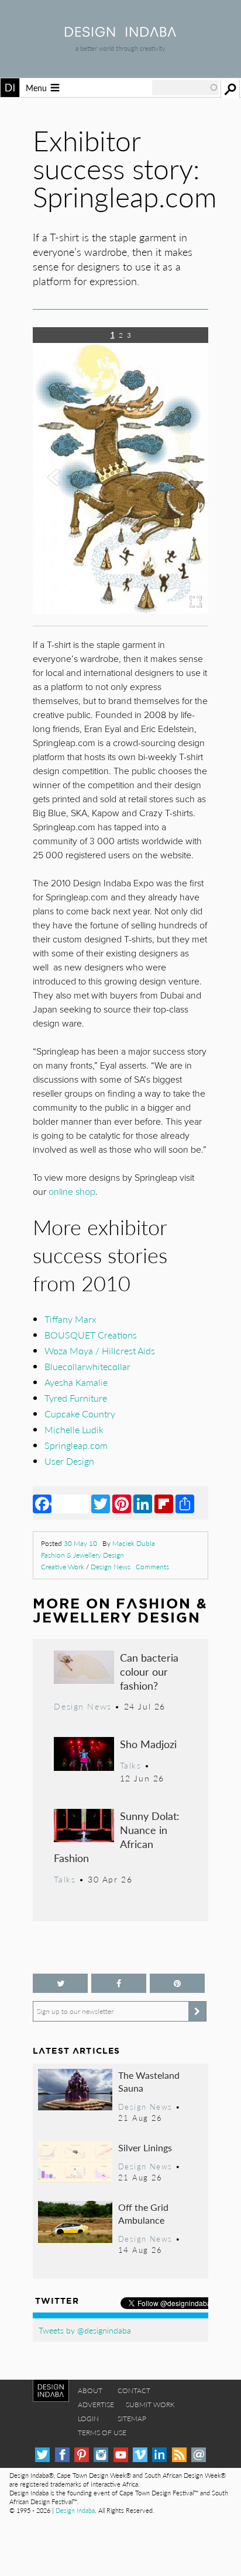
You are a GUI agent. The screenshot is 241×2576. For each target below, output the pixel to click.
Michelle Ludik (74, 1429)
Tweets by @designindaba (85, 2330)
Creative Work (63, 1567)
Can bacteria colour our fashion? (149, 1671)
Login (88, 2419)
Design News (111, 1567)
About (90, 2390)
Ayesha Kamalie (76, 1382)
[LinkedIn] (143, 1503)
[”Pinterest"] (177, 1983)
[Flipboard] (164, 1503)
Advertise (96, 2405)
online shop (72, 1192)
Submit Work (150, 2405)
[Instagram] (101, 2455)
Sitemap (132, 2419)
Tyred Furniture (76, 1398)
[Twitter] (101, 1503)
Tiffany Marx (70, 1319)
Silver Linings (145, 2147)
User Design (69, 1461)
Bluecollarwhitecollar (87, 1366)
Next (182, 523)
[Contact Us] (199, 2455)
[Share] (185, 1503)
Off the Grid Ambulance (143, 2213)
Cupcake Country (80, 1414)
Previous (59, 523)
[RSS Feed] (179, 2455)
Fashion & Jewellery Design (82, 1555)
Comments (152, 1567)
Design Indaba (75, 2510)
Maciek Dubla (134, 1543)
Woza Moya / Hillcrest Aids (100, 1351)
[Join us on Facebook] (119, 1983)
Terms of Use (102, 2433)
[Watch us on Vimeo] (140, 2455)
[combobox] (185, 88)
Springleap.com (76, 1445)
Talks (131, 1765)
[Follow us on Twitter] (60, 1983)
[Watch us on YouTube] (121, 2455)
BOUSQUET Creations (91, 1335)
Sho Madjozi (148, 1744)
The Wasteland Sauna (149, 2081)
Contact (134, 2390)
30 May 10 (80, 1543)
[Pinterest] (122, 1503)
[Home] (120, 33)
